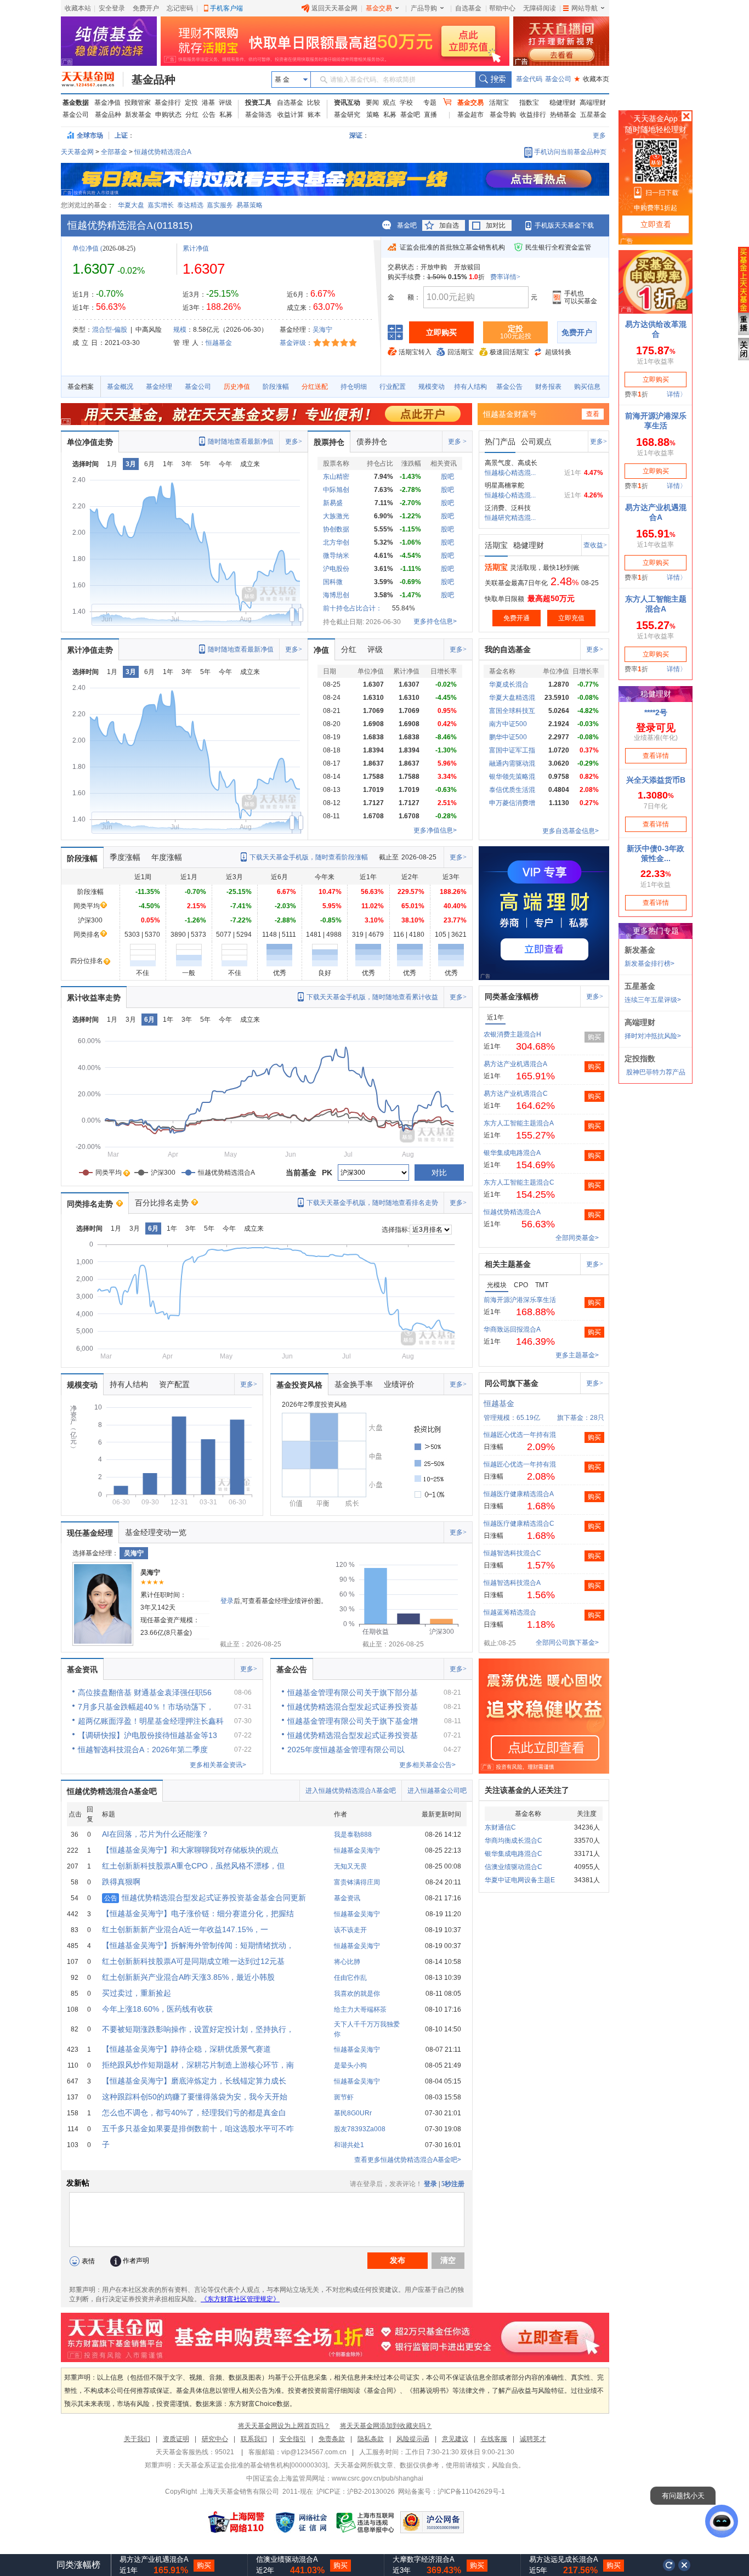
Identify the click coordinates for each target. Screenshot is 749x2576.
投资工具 (258, 103)
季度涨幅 (125, 857)
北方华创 (336, 542)
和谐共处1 (349, 2145)
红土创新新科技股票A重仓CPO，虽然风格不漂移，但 (193, 1866)
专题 (430, 103)
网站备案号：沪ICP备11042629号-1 (452, 2492)
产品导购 (424, 8)
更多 (599, 135)
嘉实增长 (161, 205)
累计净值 (196, 248)
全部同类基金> (577, 1238)
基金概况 (120, 387)
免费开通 (517, 618)
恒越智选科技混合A (512, 1583)
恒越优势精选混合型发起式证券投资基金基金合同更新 (205, 1898)
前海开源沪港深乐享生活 (520, 1300)
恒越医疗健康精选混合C (519, 1524)
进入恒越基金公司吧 (437, 1791)
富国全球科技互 (512, 711)
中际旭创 (336, 490)
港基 (208, 103)
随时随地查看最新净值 (241, 441)
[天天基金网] (92, 80)
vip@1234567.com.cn (314, 2452)
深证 (359, 135)
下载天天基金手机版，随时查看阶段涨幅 (309, 857)
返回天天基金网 (334, 8)
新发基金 (138, 115)
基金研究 (347, 115)
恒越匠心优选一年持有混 (520, 1435)
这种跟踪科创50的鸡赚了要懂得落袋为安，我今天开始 (195, 2097)
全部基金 (114, 152)
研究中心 (215, 2439)
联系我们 (254, 2439)
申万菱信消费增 (512, 803)
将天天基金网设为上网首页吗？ (284, 2426)
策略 (373, 115)
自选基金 (468, 8)
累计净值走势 (90, 650)
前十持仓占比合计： (353, 608)
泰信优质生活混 (512, 790)
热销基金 (563, 115)
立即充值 (571, 618)
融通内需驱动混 (512, 763)
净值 (321, 650)
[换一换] (669, 2565)
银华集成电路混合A (512, 1153)
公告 (209, 115)
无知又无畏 (350, 1866)
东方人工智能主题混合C (519, 1182)
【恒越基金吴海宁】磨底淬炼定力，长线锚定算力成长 (194, 2081)
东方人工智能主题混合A (519, 1123)
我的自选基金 (508, 649)
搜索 (493, 80)
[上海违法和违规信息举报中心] (366, 2522)
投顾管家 (138, 103)
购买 (594, 1037)
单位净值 (86, 248)
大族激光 (336, 516)
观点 (389, 103)
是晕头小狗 (350, 2065)
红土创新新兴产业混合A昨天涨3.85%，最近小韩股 (188, 1977)
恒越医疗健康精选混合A (519, 1494)
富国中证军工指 (512, 750)
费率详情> (505, 277)
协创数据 (336, 529)
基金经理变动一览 (156, 1532)
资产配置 (174, 1384)
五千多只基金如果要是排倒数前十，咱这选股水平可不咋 (198, 2128)
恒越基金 (219, 343)
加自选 (449, 225)
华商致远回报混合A (512, 1329)
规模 (180, 330)
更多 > (457, 441)
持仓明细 (354, 387)
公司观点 (536, 441)
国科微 (333, 582)
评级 (225, 103)
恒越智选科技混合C (512, 1553)
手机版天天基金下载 (564, 225)
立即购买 (441, 332)
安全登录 (112, 8)
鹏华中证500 (508, 737)
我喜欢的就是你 (357, 1994)
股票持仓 (329, 442)
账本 (314, 115)
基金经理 (159, 387)
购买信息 (587, 387)
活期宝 (499, 103)
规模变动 (432, 387)
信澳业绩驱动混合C (513, 1867)
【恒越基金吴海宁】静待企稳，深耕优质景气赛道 (186, 2049)
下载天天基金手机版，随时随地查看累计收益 (372, 997)
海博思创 (336, 595)
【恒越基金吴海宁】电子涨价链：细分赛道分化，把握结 (198, 1913)
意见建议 (455, 2439)
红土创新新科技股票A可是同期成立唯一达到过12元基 (193, 1961)
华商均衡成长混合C (513, 1841)
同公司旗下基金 (512, 1383)
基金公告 (509, 387)
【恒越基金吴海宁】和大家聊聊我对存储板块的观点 (190, 1850)
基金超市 (470, 115)
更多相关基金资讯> (218, 1765)
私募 (226, 115)
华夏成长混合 (509, 684)
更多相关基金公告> (427, 1765)
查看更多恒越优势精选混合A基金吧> (408, 2160)
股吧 (447, 477)
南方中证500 (508, 724)
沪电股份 (336, 569)
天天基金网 (77, 152)
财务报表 (548, 387)
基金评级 (293, 343)
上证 (121, 135)
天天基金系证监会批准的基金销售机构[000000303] (252, 2465)
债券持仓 (372, 441)
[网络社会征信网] (301, 2522)
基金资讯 (82, 1669)
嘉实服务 (220, 205)
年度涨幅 (167, 857)
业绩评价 (399, 1384)
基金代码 (529, 79)
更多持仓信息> (435, 621)
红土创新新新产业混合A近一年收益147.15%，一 (185, 1929)
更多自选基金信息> (571, 831)
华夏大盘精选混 (512, 698)
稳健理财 (563, 103)
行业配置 (393, 387)
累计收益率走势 (94, 998)
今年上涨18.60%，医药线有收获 (157, 2009)
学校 (406, 103)
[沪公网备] (432, 2522)
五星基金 (593, 115)
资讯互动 (347, 103)
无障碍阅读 (540, 8)
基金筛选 (258, 115)
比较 (314, 103)
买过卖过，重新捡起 (137, 1993)
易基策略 (249, 205)
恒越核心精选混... (510, 473)
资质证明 (176, 2439)
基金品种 (154, 80)
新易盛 (333, 503)
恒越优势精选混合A (163, 152)
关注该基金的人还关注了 (527, 1790)
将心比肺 (347, 1962)
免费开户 (146, 8)
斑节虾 (344, 2097)
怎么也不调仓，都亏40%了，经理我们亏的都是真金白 (194, 2113)
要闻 (372, 103)
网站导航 (585, 8)
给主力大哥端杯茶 (360, 2009)
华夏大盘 (131, 205)
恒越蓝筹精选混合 (510, 1612)
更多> (294, 441)
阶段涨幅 (276, 387)
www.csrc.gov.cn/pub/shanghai (378, 2478)
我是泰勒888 (353, 1835)
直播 (430, 115)
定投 (191, 103)
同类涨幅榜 (78, 2565)
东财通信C (500, 1827)
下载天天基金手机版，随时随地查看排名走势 (372, 1203)
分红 (192, 115)
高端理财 (593, 103)
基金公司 (558, 79)
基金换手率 (354, 1384)
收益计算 (291, 115)
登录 (227, 1601)
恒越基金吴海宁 (357, 1850)
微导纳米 (336, 556)
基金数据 (76, 103)
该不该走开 (350, 1930)
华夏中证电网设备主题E (520, 1880)
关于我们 (137, 2439)
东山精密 (336, 477)
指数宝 (529, 103)
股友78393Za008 (360, 2129)
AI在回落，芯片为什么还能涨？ (155, 1834)
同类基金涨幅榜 (512, 997)
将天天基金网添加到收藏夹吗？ (386, 2426)
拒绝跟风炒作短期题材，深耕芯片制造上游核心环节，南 (198, 2065)
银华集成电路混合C (513, 1854)
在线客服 (494, 2439)
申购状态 (168, 115)
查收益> (595, 545)
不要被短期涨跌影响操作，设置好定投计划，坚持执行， (198, 2029)
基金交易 (379, 8)
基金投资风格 (299, 1385)
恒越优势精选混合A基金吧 (112, 1791)
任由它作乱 (350, 1978)
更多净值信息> (435, 830)
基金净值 (107, 103)
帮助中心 (502, 8)
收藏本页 (592, 79)
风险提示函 (413, 2439)
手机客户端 (226, 8)
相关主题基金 (508, 1264)
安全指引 (293, 2439)
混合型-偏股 (110, 330)
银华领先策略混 (512, 777)
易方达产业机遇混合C (516, 1094)
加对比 (496, 225)
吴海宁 (322, 330)
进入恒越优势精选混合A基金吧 (351, 1791)
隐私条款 (371, 2439)
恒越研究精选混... (510, 518)
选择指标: (396, 1230)
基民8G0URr (353, 2113)
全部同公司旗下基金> (567, 1643)
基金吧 (410, 115)
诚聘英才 (533, 2439)
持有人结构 (470, 387)
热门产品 (500, 441)
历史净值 (237, 387)
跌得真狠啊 (121, 1882)
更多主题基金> (577, 1355)
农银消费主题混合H (512, 1034)
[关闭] (685, 2565)
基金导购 (503, 115)
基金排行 (168, 103)
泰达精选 (190, 205)
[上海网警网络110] (236, 2522)
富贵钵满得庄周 (357, 1882)
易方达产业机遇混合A (515, 1064)
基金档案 (81, 387)
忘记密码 (180, 8)
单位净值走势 (90, 442)
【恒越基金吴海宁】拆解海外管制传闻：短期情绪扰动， (198, 1945)
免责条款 (332, 2439)
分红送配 (315, 387)
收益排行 (533, 115)
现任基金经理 (90, 1533)
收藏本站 (78, 8)
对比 (439, 1173)
